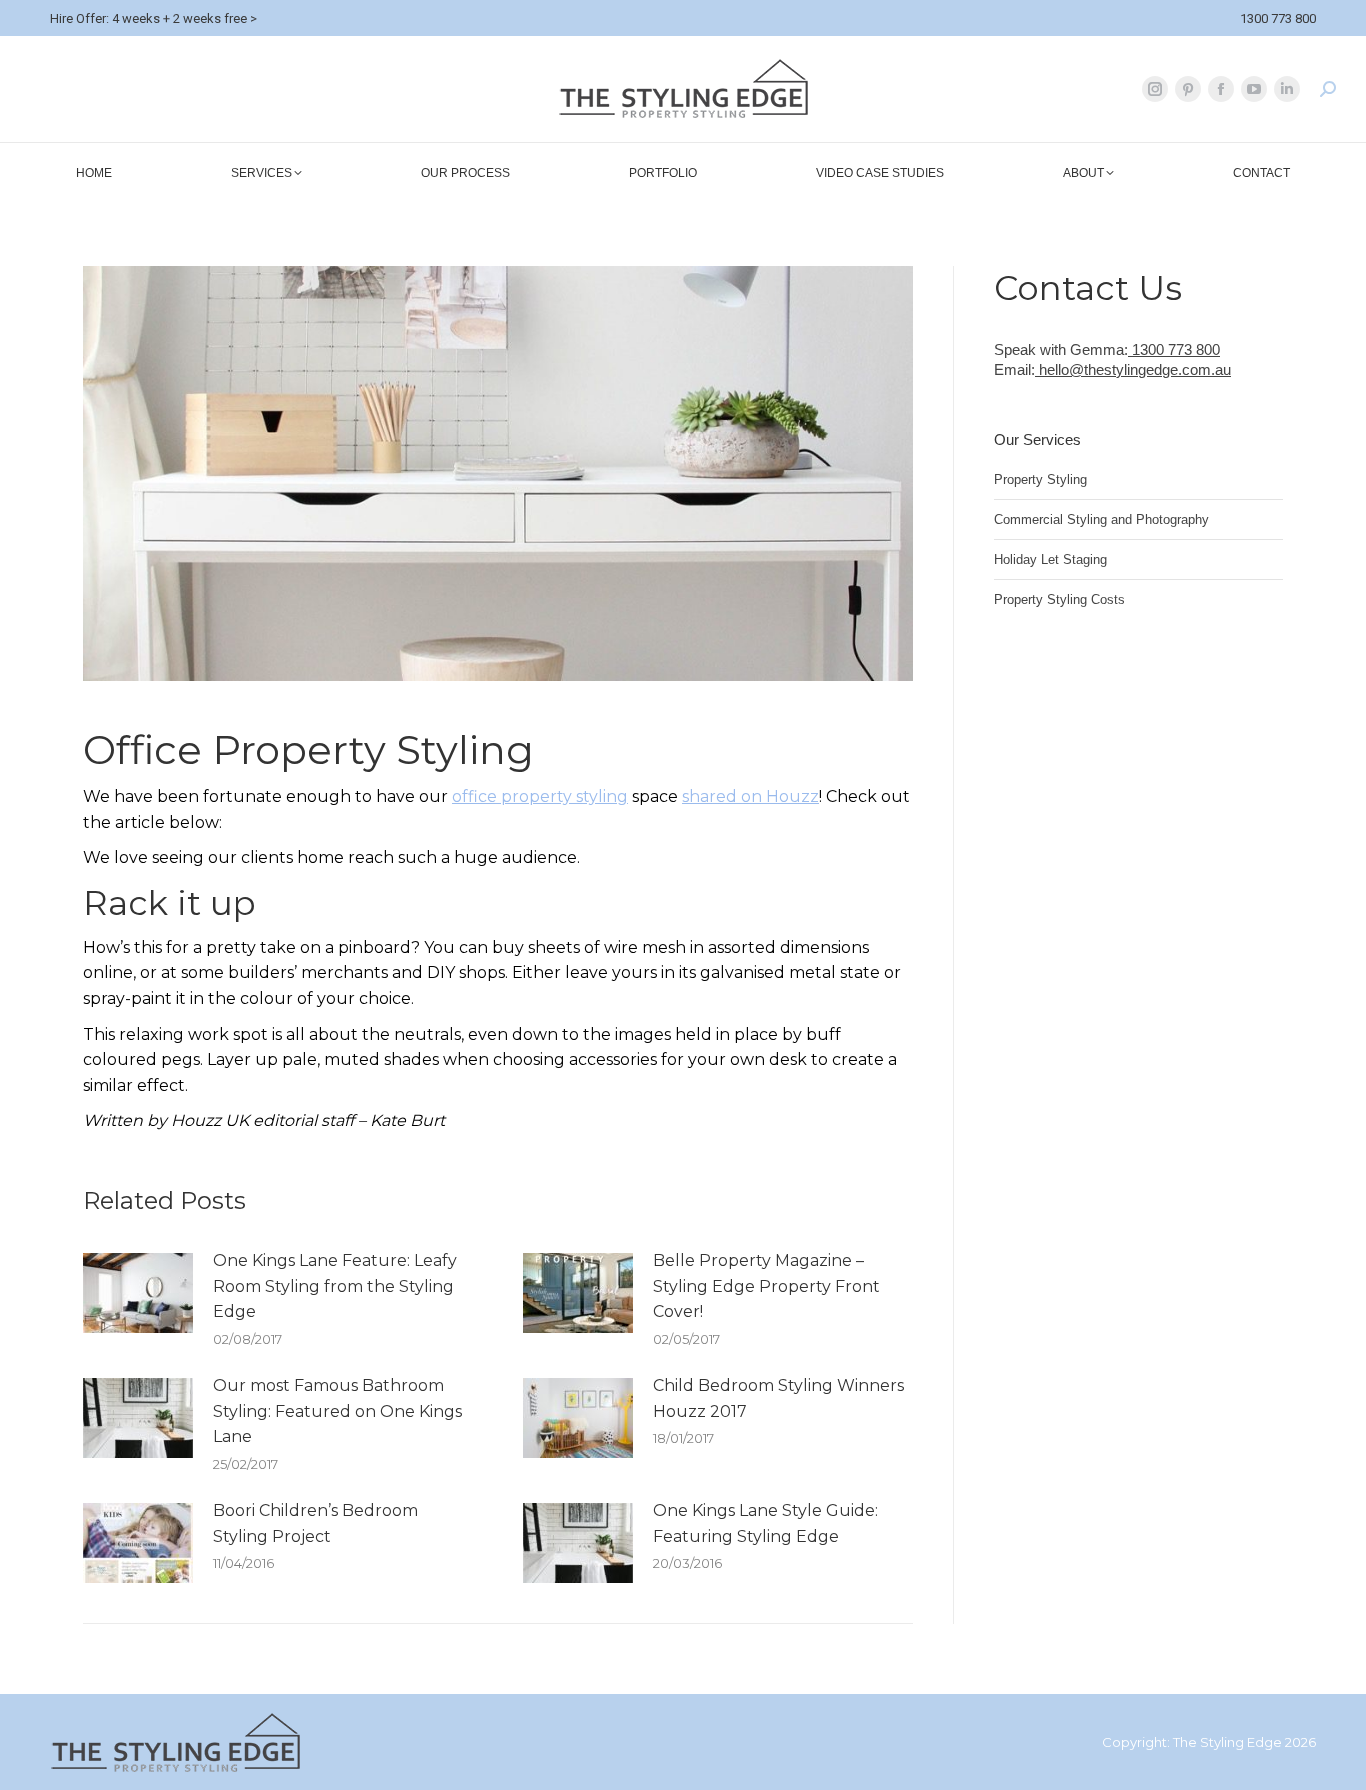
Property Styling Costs (1059, 599)
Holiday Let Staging (1050, 559)
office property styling (540, 796)
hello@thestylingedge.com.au (1133, 369)
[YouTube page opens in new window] (1254, 89)
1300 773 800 (1278, 18)
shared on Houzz (750, 796)
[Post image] (138, 1293)
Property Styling (1040, 479)
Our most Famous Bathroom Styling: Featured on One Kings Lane (337, 1411)
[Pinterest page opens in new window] (1188, 89)
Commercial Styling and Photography (1101, 519)
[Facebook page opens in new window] (1221, 89)
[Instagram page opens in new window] (1155, 89)
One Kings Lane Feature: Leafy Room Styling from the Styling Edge (335, 1286)
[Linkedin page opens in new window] (1287, 89)
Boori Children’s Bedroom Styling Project (315, 1523)
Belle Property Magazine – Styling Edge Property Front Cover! (766, 1286)
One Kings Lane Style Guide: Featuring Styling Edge (765, 1523)
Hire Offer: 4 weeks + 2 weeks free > (153, 18)
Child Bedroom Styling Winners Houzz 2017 (778, 1398)
